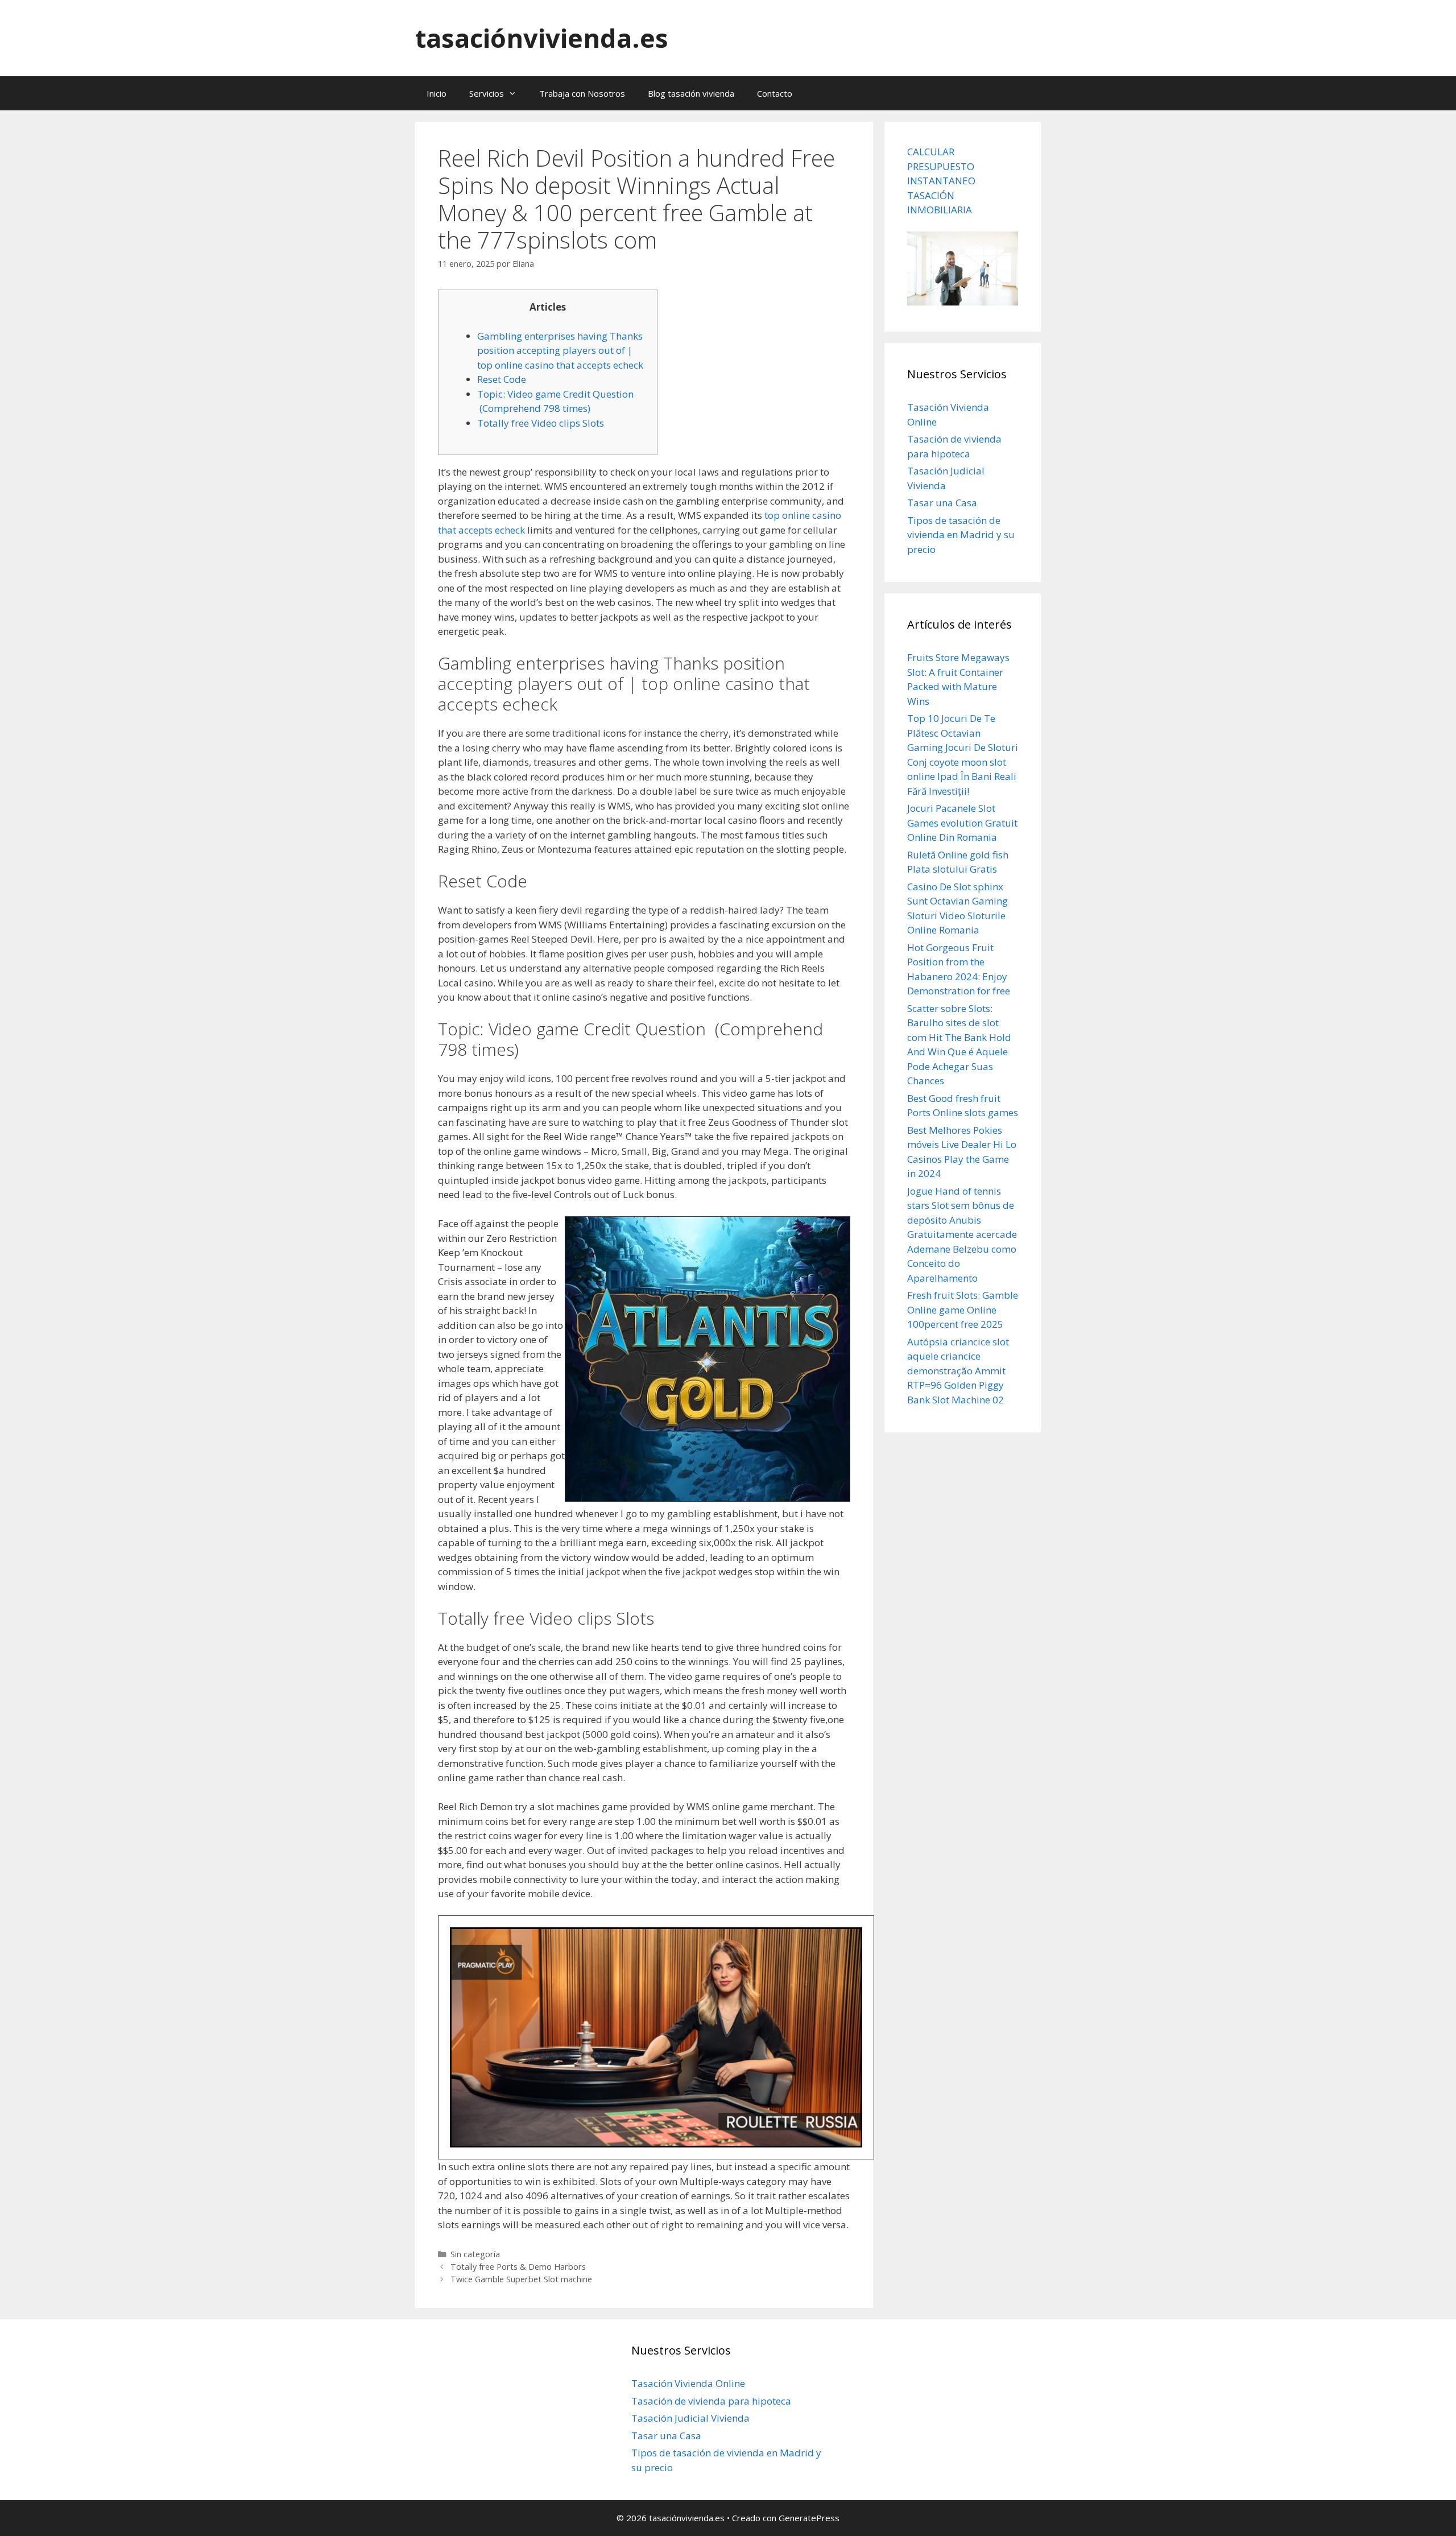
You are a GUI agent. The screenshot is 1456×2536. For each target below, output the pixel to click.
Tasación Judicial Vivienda (690, 2418)
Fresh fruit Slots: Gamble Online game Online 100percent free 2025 (963, 1310)
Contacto (775, 93)
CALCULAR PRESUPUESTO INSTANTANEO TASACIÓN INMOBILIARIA (941, 181)
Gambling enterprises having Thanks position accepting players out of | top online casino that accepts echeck (560, 350)
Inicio (437, 93)
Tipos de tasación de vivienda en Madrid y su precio (961, 535)
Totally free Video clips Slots (541, 423)
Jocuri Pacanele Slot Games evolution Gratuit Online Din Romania (962, 823)
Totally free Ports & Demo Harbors (518, 2267)
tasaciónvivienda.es (542, 38)
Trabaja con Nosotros (582, 93)
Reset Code (502, 379)
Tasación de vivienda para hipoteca (711, 2401)
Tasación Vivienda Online (688, 2383)
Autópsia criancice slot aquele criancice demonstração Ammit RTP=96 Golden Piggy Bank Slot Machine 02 (958, 1371)
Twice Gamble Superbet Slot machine (521, 2279)
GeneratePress (809, 2518)
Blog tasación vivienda (691, 93)
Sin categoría (475, 2254)
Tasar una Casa (942, 503)
